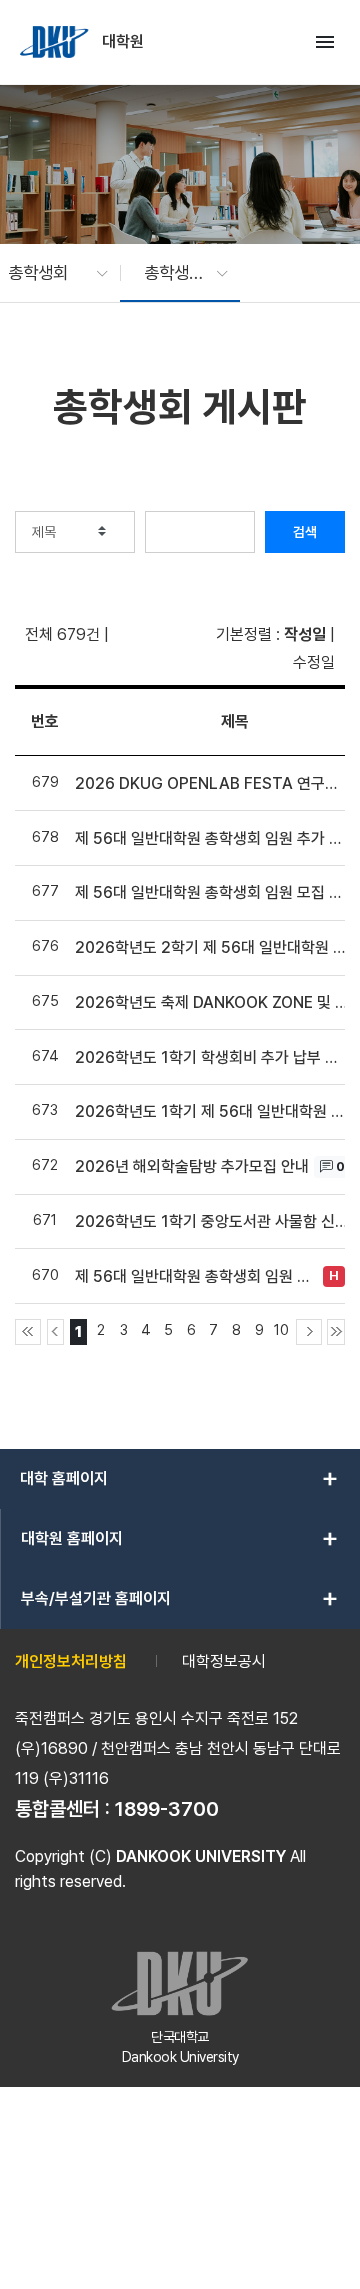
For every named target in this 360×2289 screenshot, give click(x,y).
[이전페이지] (56, 1332)
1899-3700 (167, 1809)
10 (281, 1329)
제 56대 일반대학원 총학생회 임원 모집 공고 (212, 892)
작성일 (305, 634)
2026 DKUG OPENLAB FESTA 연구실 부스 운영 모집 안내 (212, 783)
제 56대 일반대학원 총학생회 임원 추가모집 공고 (196, 1276)
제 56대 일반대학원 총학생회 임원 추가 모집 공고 (212, 838)
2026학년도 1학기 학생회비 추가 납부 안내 (212, 1057)
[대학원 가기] (56, 42)
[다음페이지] (309, 1332)
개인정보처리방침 (71, 1661)
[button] (48, 273)
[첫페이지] (28, 1332)
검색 (305, 532)
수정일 (314, 662)
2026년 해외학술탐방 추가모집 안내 (192, 1166)
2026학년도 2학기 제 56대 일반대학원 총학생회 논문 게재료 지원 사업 (212, 947)
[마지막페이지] (336, 1332)
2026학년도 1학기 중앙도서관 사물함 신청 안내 (212, 1221)
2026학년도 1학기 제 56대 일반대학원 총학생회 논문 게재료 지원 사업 (212, 1111)
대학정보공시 (224, 1661)
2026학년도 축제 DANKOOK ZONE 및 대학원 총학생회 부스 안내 (212, 1002)
